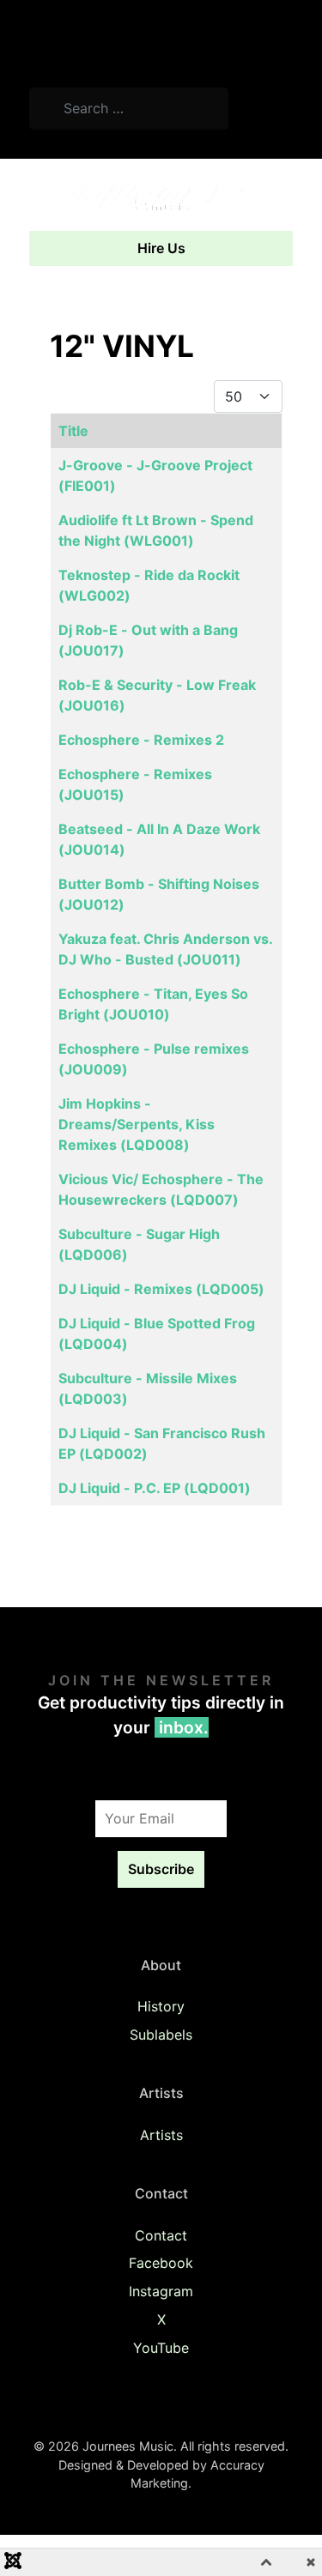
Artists (161, 2135)
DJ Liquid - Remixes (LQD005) (161, 1289)
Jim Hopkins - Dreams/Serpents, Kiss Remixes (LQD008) (137, 1124)
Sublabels (161, 2035)
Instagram (161, 2291)
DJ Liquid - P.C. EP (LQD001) (155, 1488)
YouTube (161, 2348)
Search (268, 111)
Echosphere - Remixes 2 (141, 740)
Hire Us (161, 248)
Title (73, 431)
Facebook (161, 2263)
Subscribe (161, 1869)
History (161, 2006)
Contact (161, 2235)
